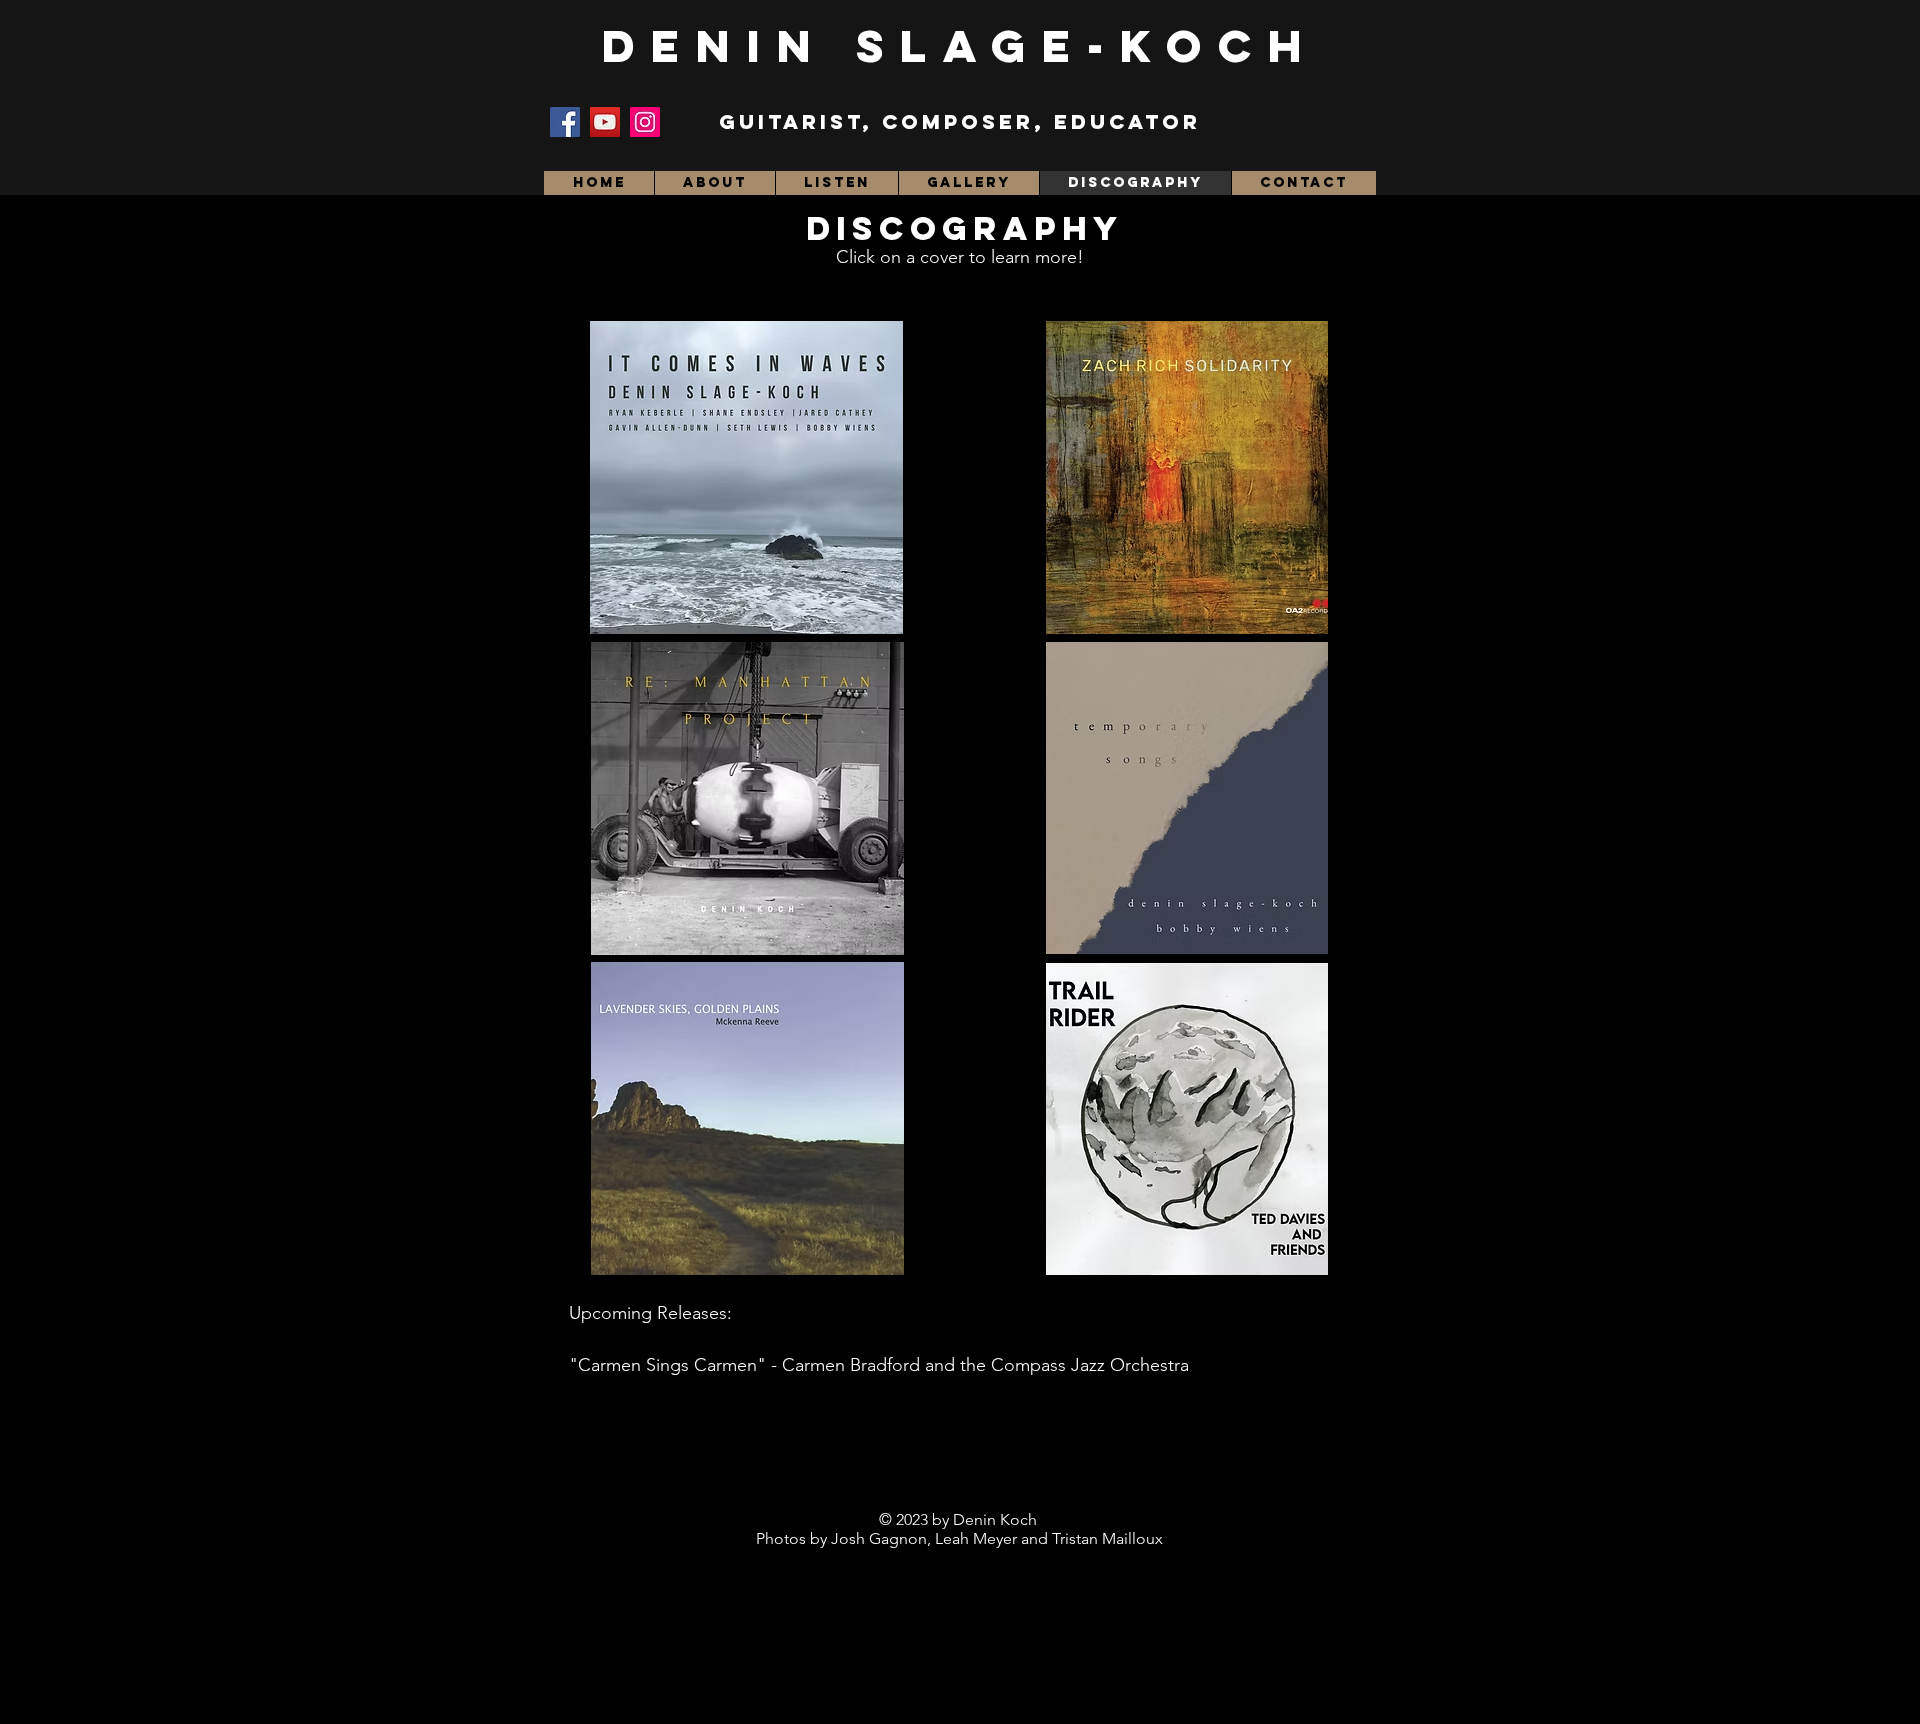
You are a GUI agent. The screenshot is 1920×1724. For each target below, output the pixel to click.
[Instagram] (645, 122)
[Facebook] (565, 122)
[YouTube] (605, 122)
